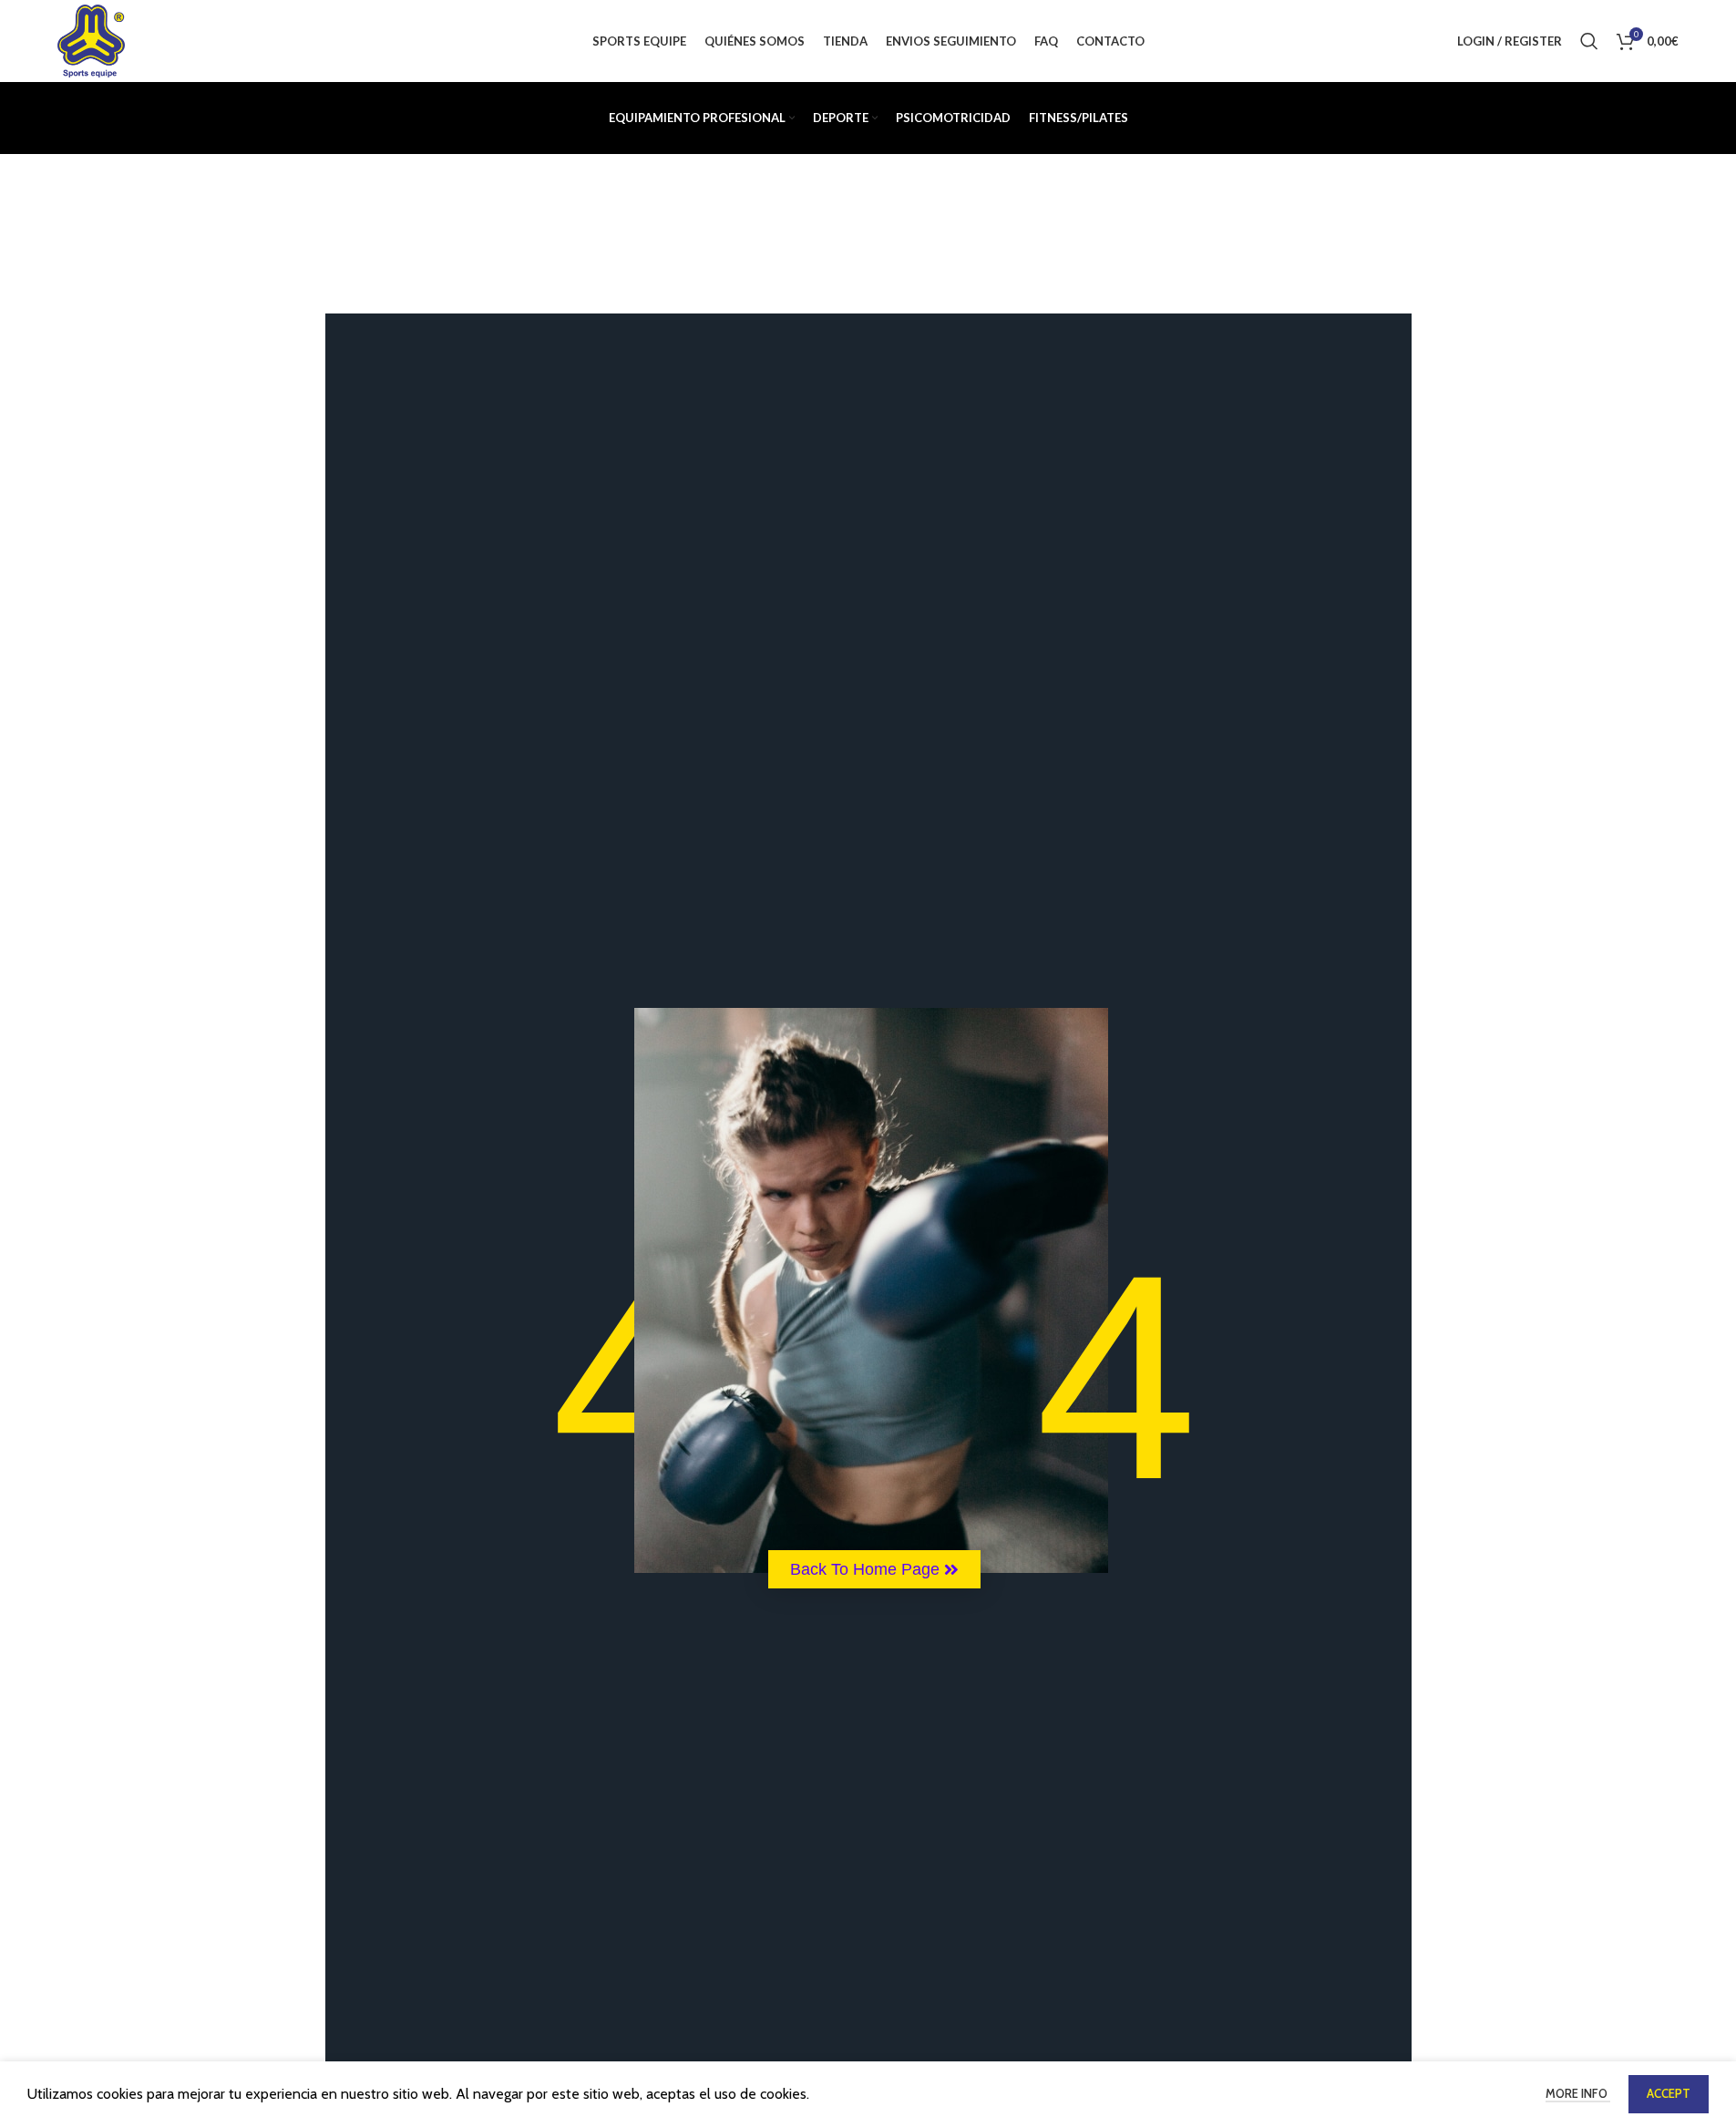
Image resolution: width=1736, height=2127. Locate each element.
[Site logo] (91, 40)
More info (1578, 2093)
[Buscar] (1589, 41)
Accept (1669, 2093)
